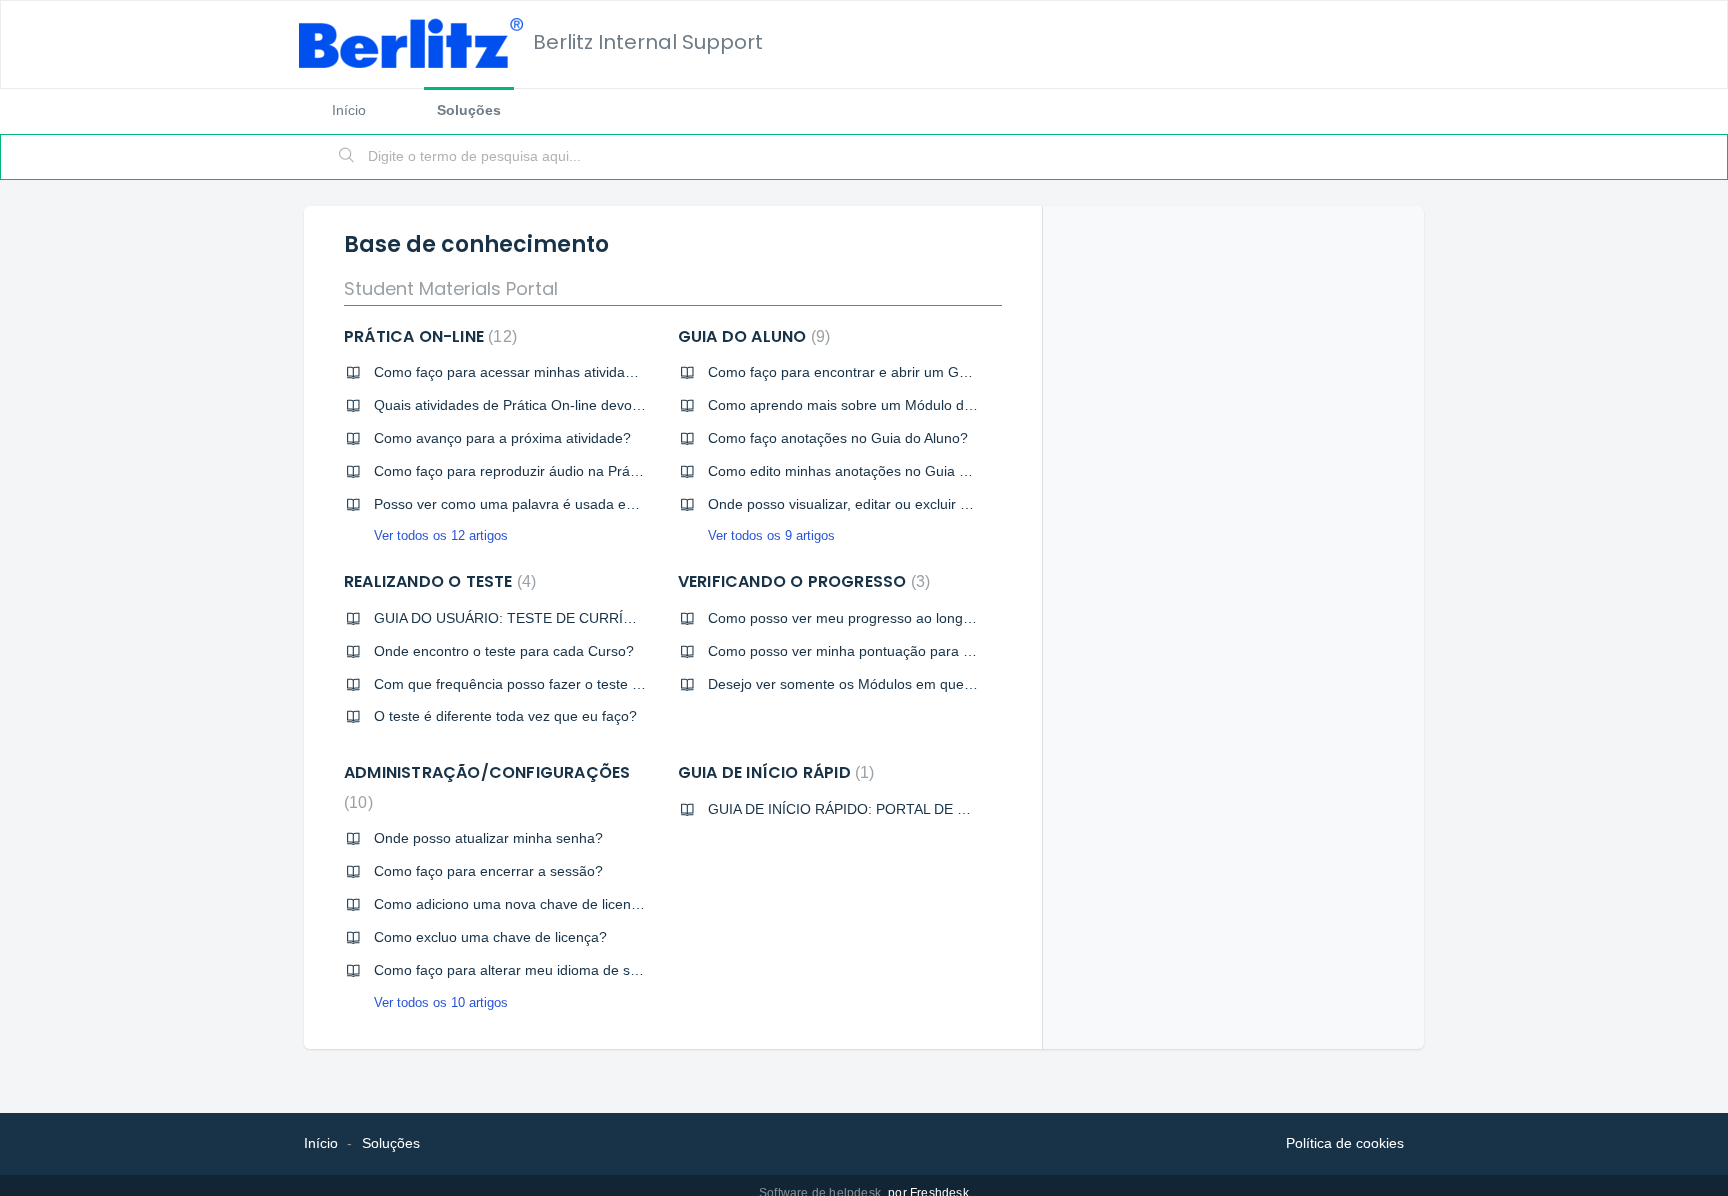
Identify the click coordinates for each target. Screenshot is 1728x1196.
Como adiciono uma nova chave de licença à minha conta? (561, 904)
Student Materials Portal (451, 288)
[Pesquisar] (347, 157)
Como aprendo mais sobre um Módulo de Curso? (865, 405)
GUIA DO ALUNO (751, 336)
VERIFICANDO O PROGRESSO (801, 581)
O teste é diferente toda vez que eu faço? (505, 716)
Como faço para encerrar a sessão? (488, 871)
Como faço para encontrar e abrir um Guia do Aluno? (876, 372)
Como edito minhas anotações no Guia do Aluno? (865, 471)
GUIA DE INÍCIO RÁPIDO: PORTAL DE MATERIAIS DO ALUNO (907, 809)
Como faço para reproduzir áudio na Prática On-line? (542, 471)
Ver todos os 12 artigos (441, 535)
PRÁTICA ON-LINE (428, 336)
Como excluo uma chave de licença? (490, 937)
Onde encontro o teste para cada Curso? (504, 651)
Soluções (469, 110)
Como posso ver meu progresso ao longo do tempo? (875, 618)
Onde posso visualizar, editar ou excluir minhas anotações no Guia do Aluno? (952, 504)
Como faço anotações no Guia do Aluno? (838, 438)
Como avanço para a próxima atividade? (502, 438)
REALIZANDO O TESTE (437, 581)
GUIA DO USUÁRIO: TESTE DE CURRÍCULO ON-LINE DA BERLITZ (590, 618)
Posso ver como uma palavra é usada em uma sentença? (557, 504)
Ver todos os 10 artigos (441, 1002)
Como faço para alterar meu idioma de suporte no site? (549, 970)
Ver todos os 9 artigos (771, 535)
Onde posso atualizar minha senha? (488, 838)
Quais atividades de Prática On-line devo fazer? (525, 405)
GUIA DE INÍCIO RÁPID (774, 772)
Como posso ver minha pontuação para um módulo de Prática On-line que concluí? (972, 651)
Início (349, 110)
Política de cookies (1345, 1143)
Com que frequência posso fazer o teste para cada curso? (558, 684)
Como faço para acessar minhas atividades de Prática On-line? (574, 372)
